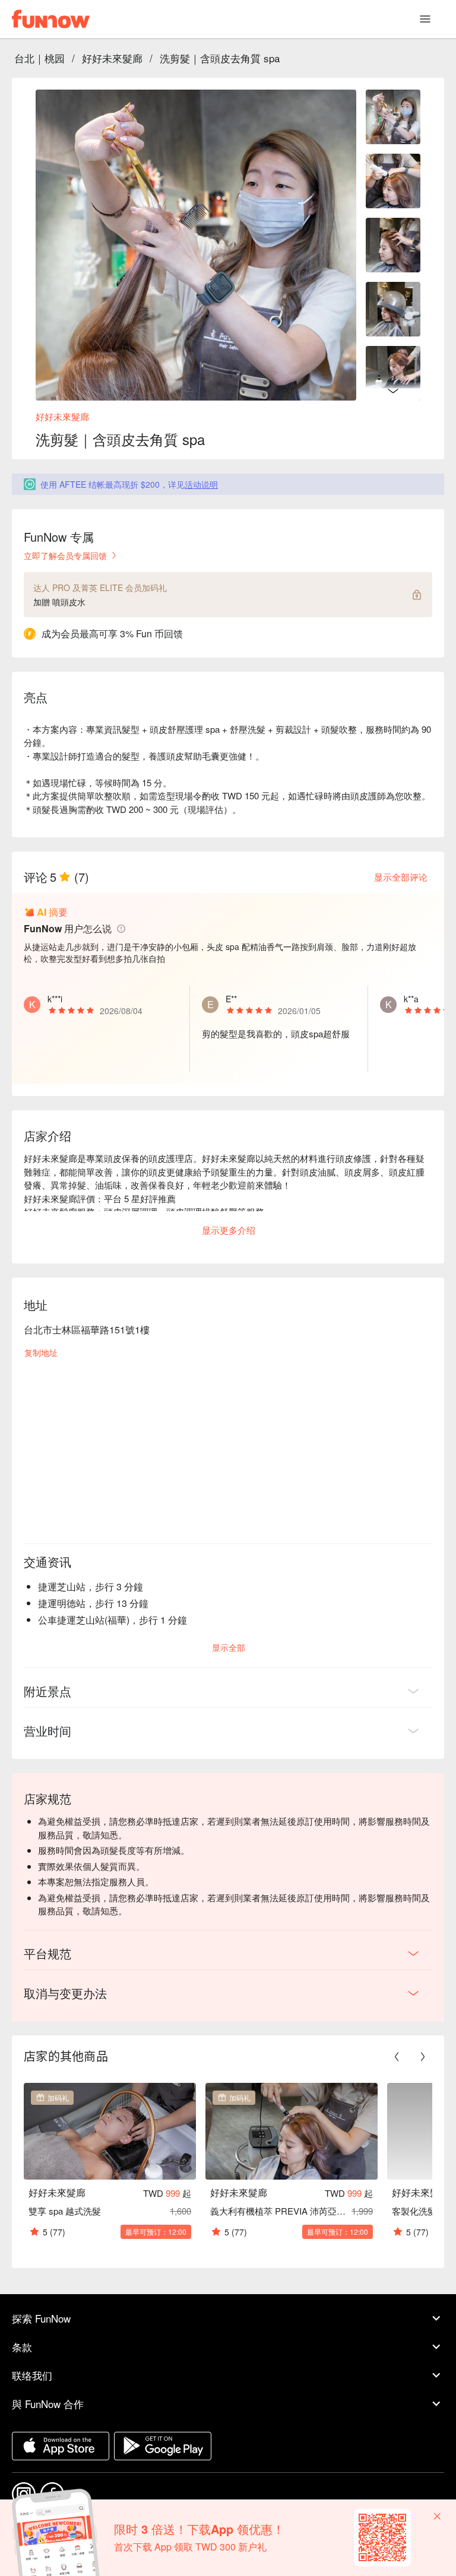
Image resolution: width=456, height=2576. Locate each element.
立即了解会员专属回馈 (65, 555)
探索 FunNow (41, 2318)
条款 (22, 2347)
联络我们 (32, 2375)
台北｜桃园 (39, 58)
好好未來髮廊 (112, 58)
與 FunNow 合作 (48, 2404)
